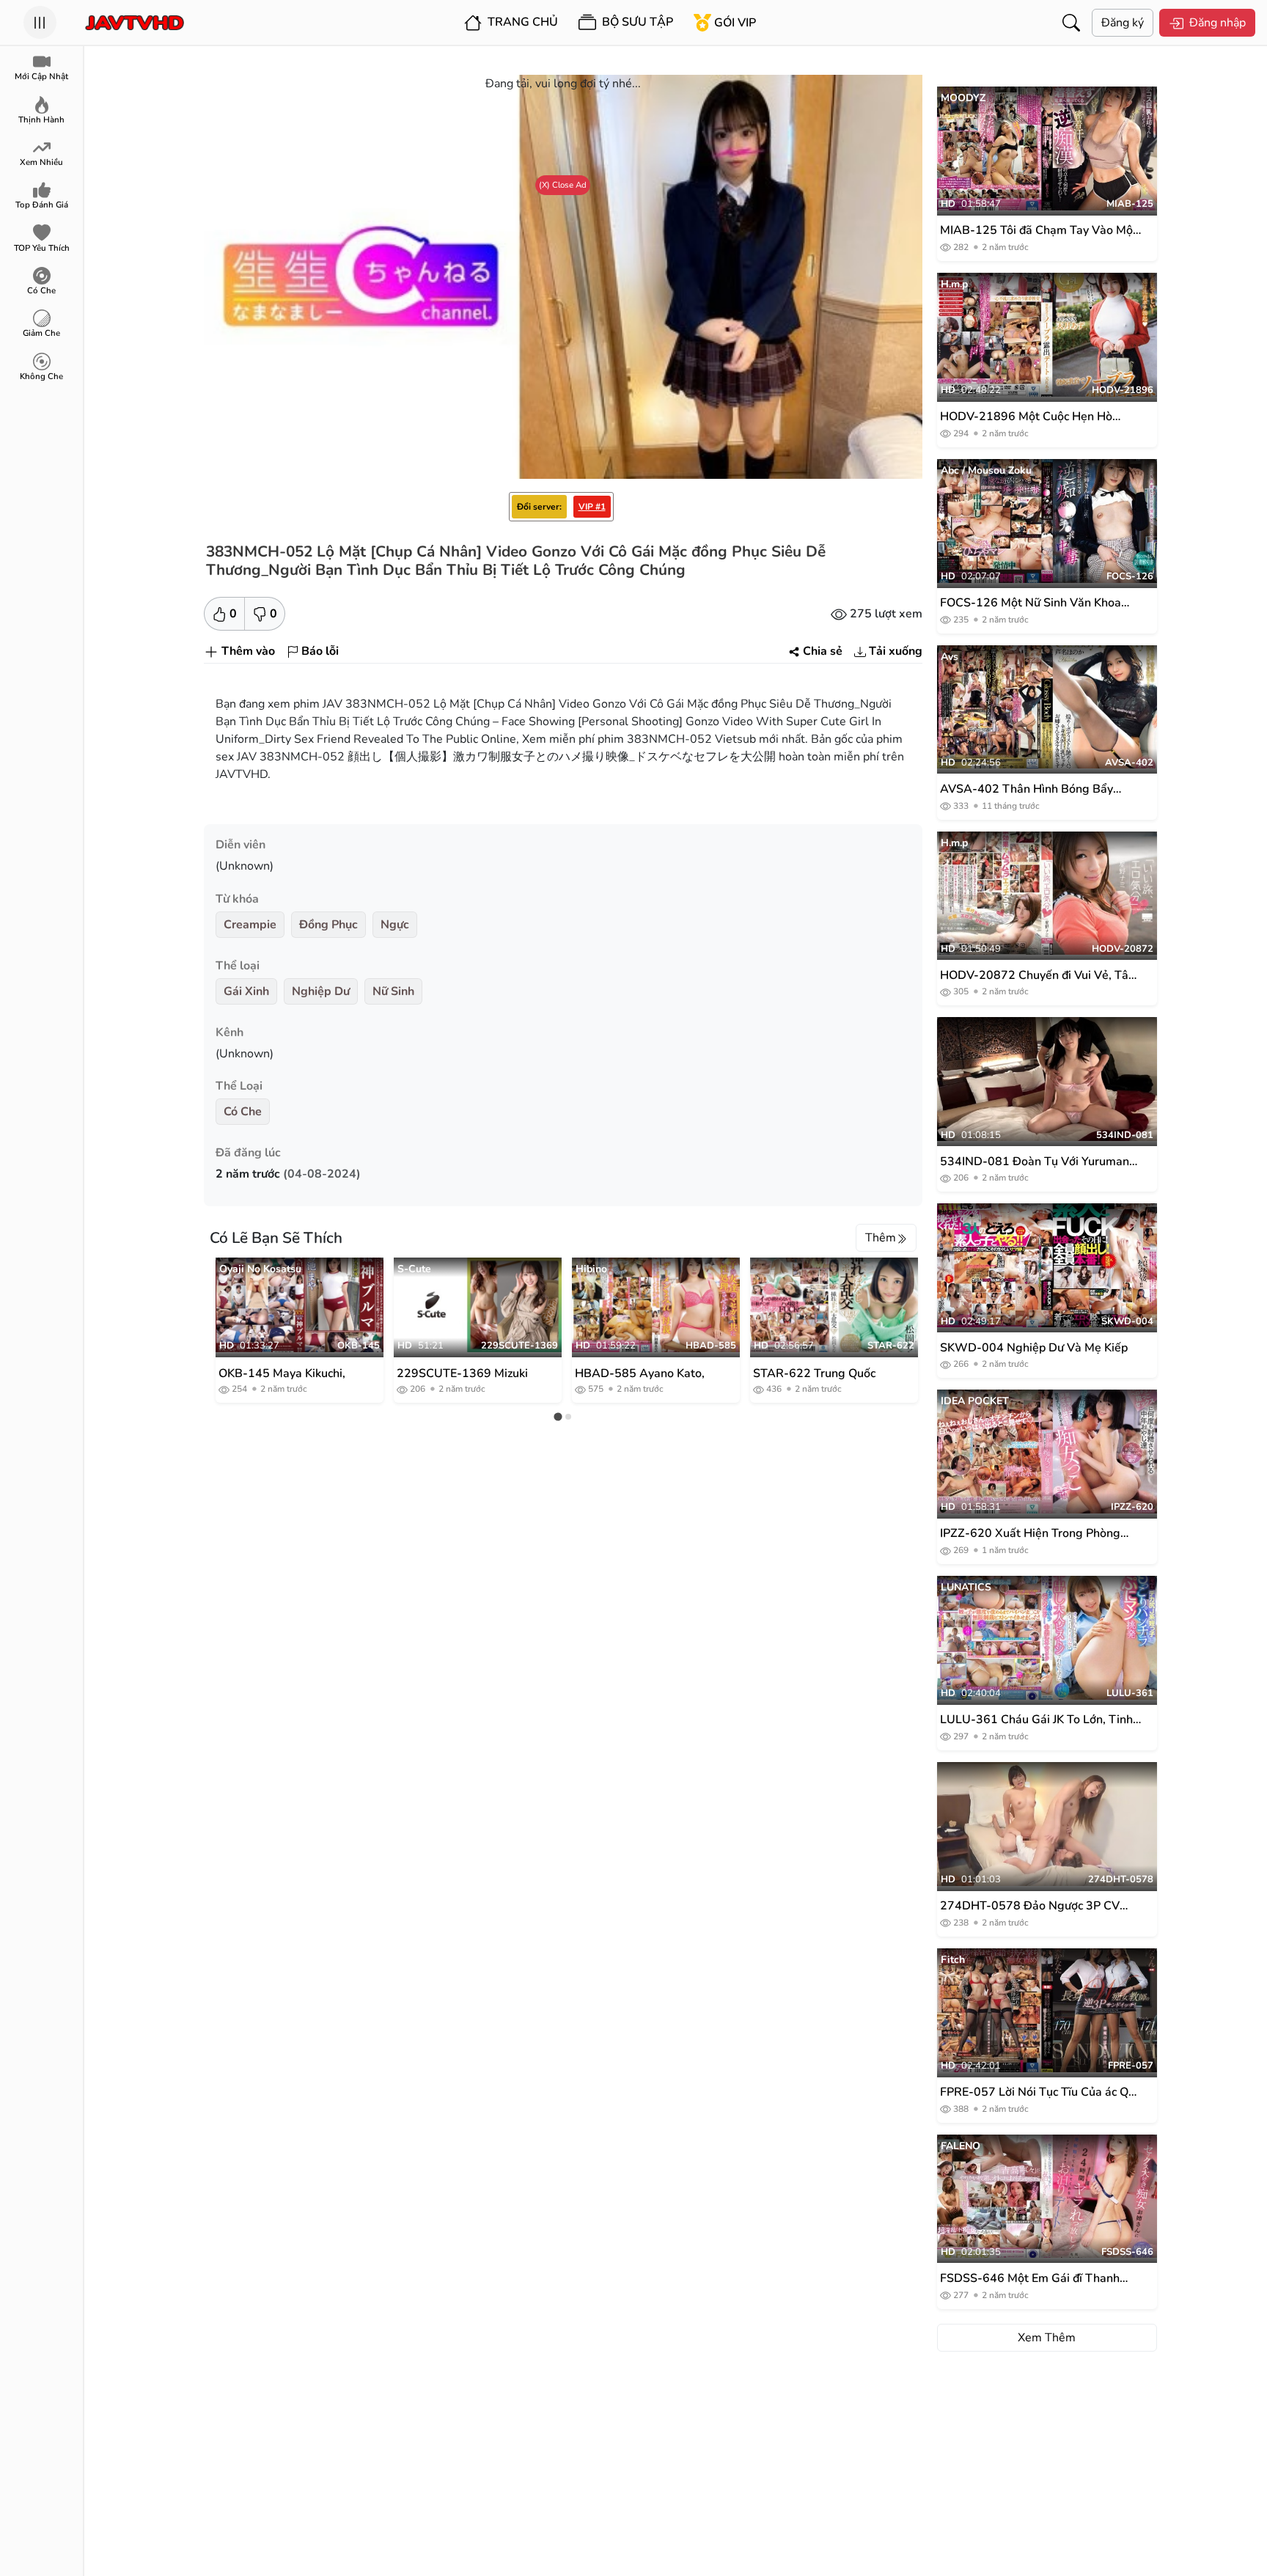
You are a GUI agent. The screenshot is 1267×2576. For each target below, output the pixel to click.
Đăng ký (1123, 23)
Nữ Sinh (393, 991)
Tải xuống (896, 651)
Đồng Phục (328, 925)
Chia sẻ (823, 651)
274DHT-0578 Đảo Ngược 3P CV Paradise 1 (1030, 1906)
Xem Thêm (1047, 2338)
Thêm (881, 1238)
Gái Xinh (246, 991)
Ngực (395, 925)
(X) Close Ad (563, 185)
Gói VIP (735, 23)
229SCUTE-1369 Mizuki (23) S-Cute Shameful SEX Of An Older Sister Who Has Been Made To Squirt (468, 1373)
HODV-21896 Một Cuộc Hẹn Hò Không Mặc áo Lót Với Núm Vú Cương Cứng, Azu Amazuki (1040, 417)
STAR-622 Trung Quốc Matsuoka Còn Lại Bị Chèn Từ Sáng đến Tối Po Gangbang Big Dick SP (823, 1373)
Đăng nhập (1218, 23)
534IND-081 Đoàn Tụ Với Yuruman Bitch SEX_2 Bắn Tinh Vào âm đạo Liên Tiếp (1035, 1162)
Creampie (250, 925)
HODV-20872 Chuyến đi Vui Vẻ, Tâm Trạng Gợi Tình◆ (1039, 976)
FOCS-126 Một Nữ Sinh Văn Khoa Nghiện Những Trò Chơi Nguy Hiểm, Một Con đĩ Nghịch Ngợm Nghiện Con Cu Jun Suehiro (1039, 603)
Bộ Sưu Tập (636, 22)
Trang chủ (521, 22)
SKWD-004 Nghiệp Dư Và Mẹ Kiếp (1034, 1348)
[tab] (558, 1416)
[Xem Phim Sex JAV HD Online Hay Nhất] (135, 23)
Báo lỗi (320, 651)
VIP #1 (592, 507)
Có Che (243, 1112)
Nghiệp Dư (321, 991)
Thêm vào (248, 651)
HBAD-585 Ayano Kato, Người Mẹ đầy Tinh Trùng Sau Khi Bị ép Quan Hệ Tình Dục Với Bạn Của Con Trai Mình (649, 1373)
